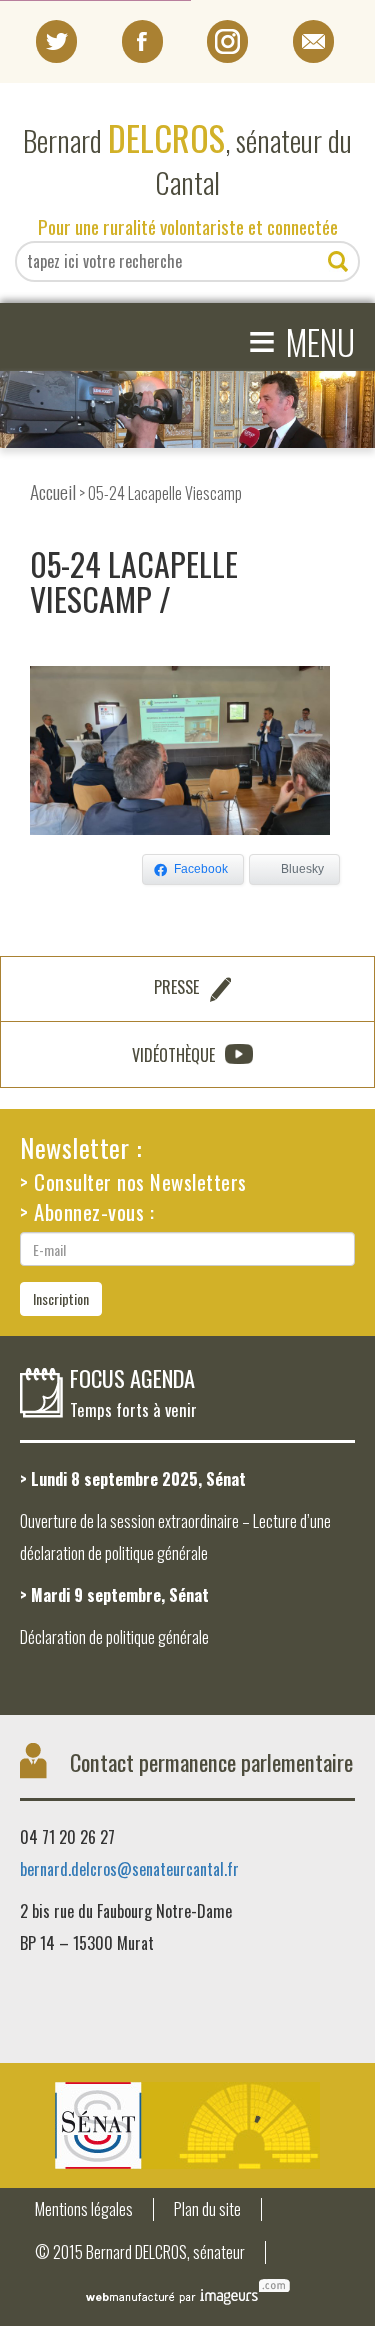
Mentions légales (84, 2209)
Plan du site (207, 2209)
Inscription (61, 1298)
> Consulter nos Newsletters (133, 1181)
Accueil (53, 491)
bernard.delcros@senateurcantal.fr (129, 1869)
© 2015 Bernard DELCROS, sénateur (140, 2252)
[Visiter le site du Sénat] (187, 2125)
